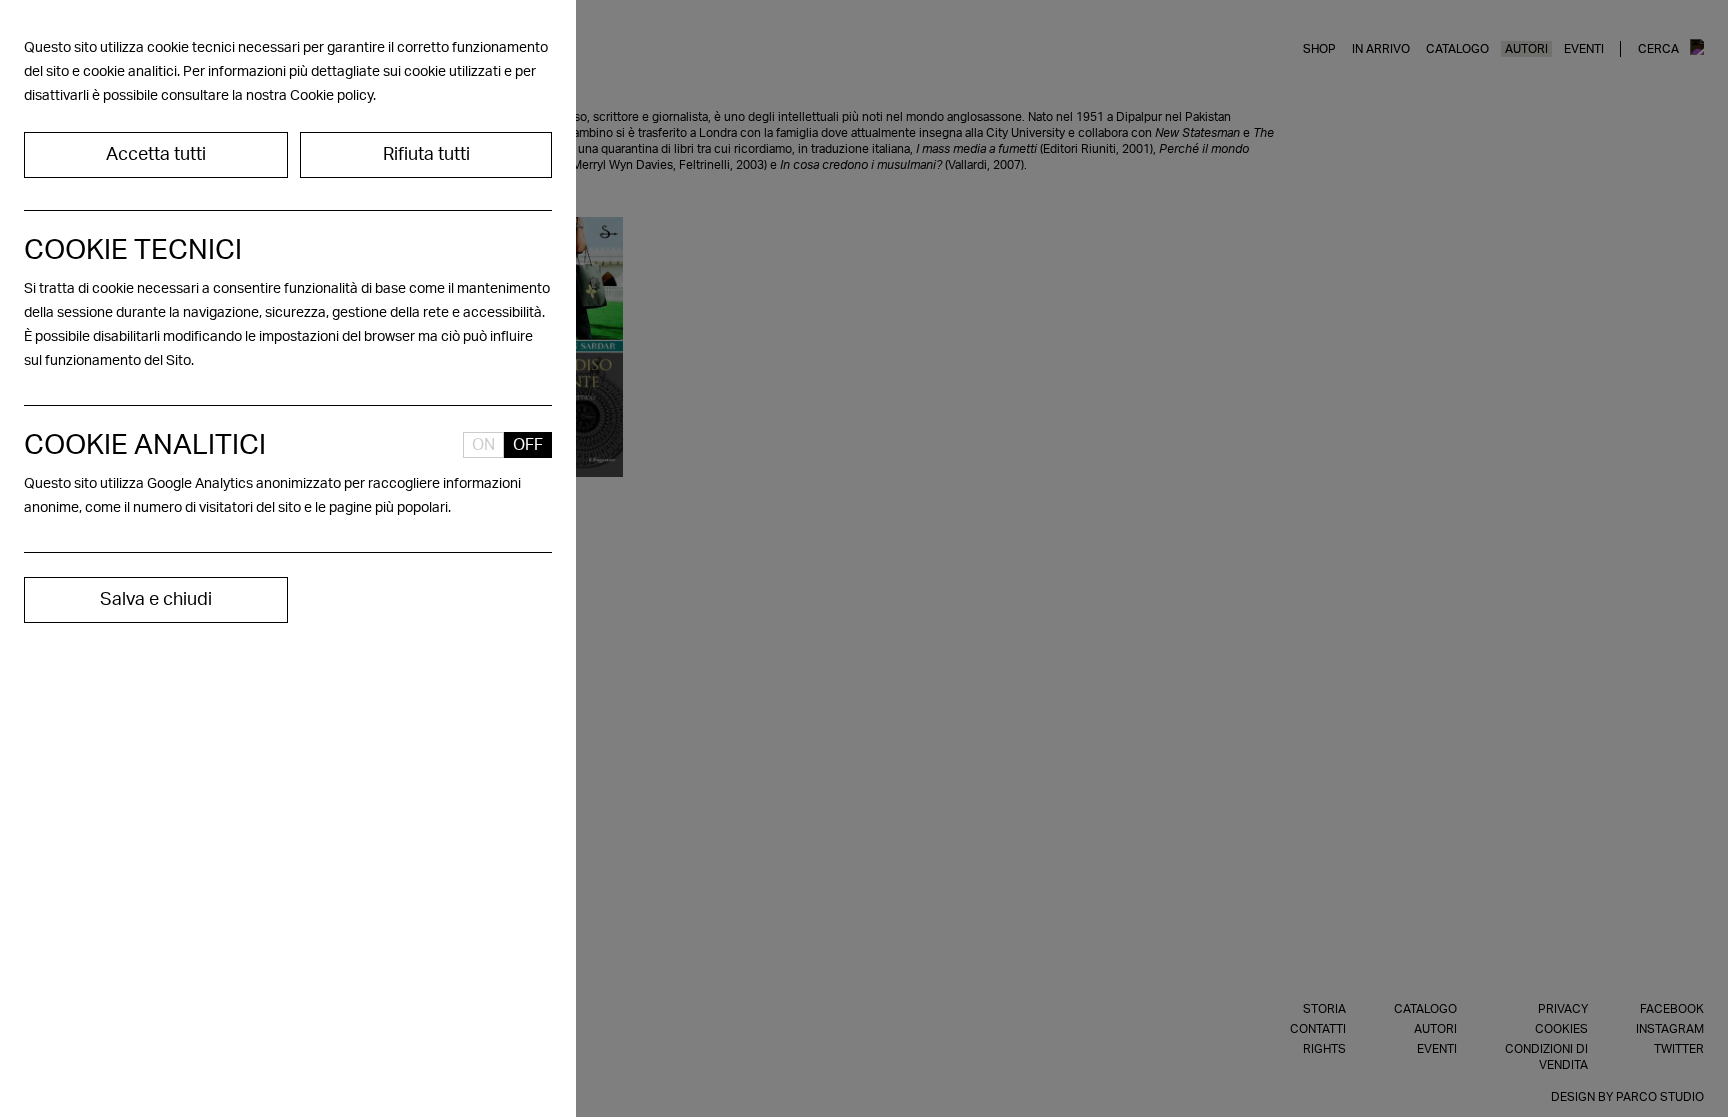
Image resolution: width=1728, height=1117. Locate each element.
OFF (528, 445)
